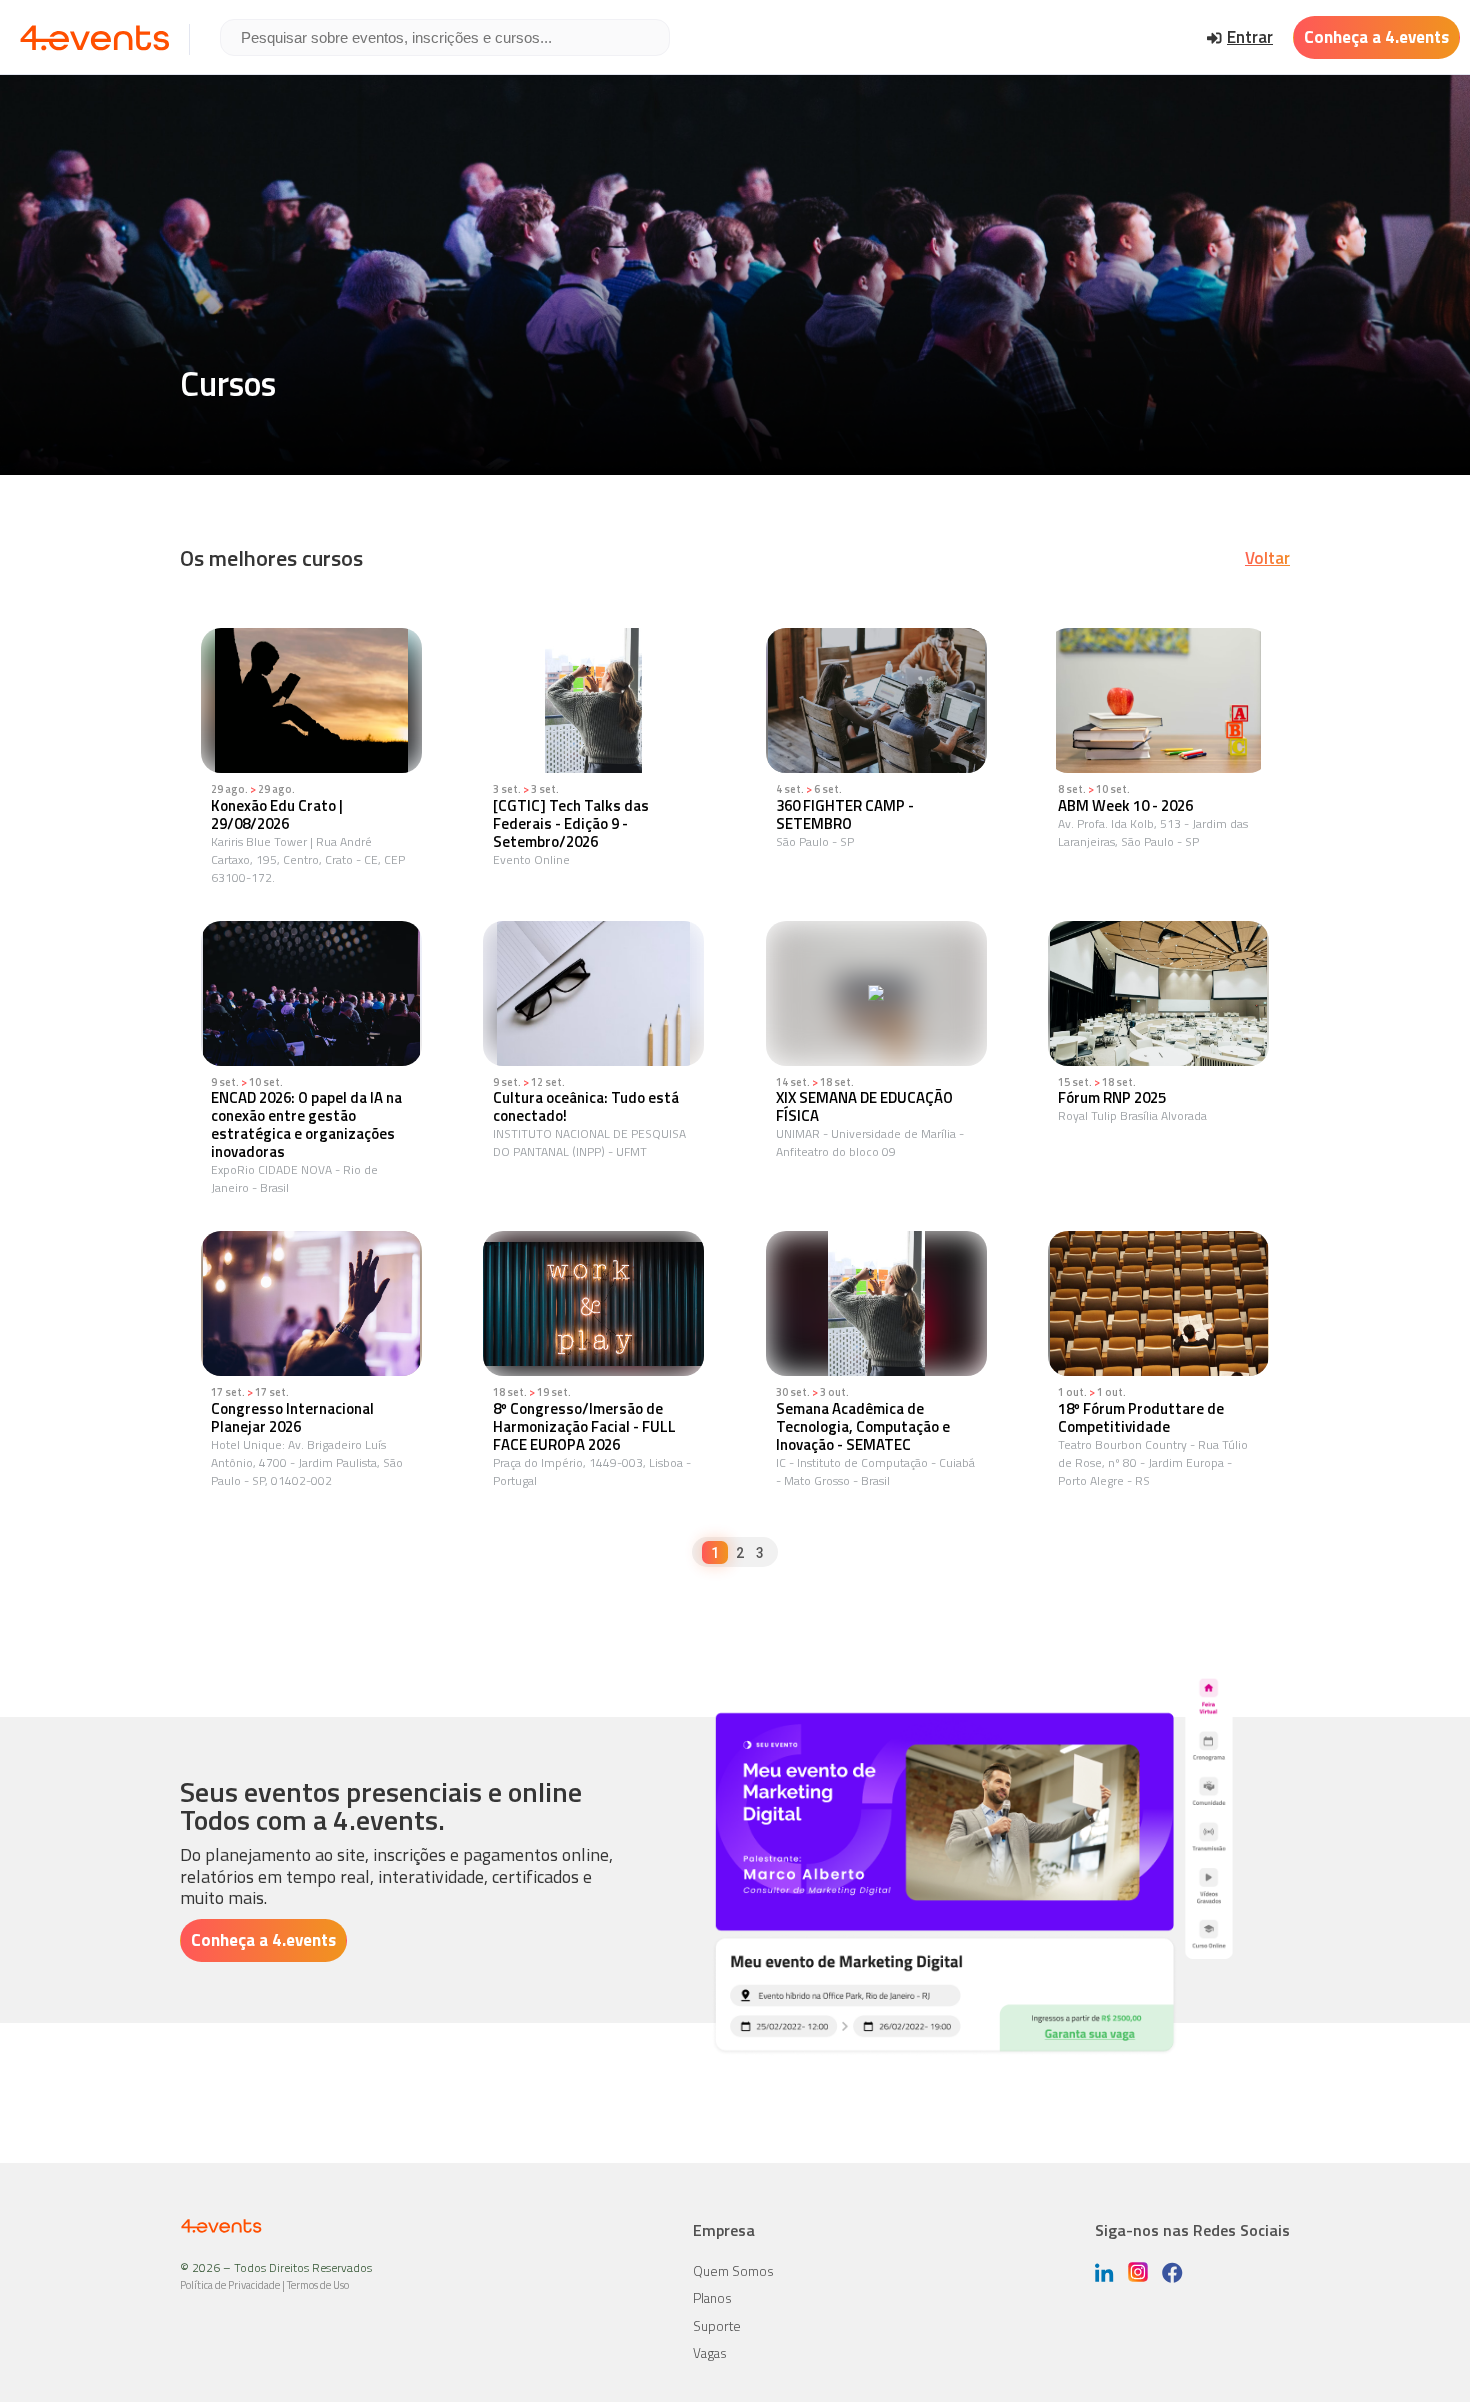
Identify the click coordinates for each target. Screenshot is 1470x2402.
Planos (712, 2298)
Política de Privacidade (230, 2285)
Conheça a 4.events (1376, 37)
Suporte (717, 2326)
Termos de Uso (318, 2285)
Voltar (1267, 558)
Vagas (710, 2353)
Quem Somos (733, 2271)
